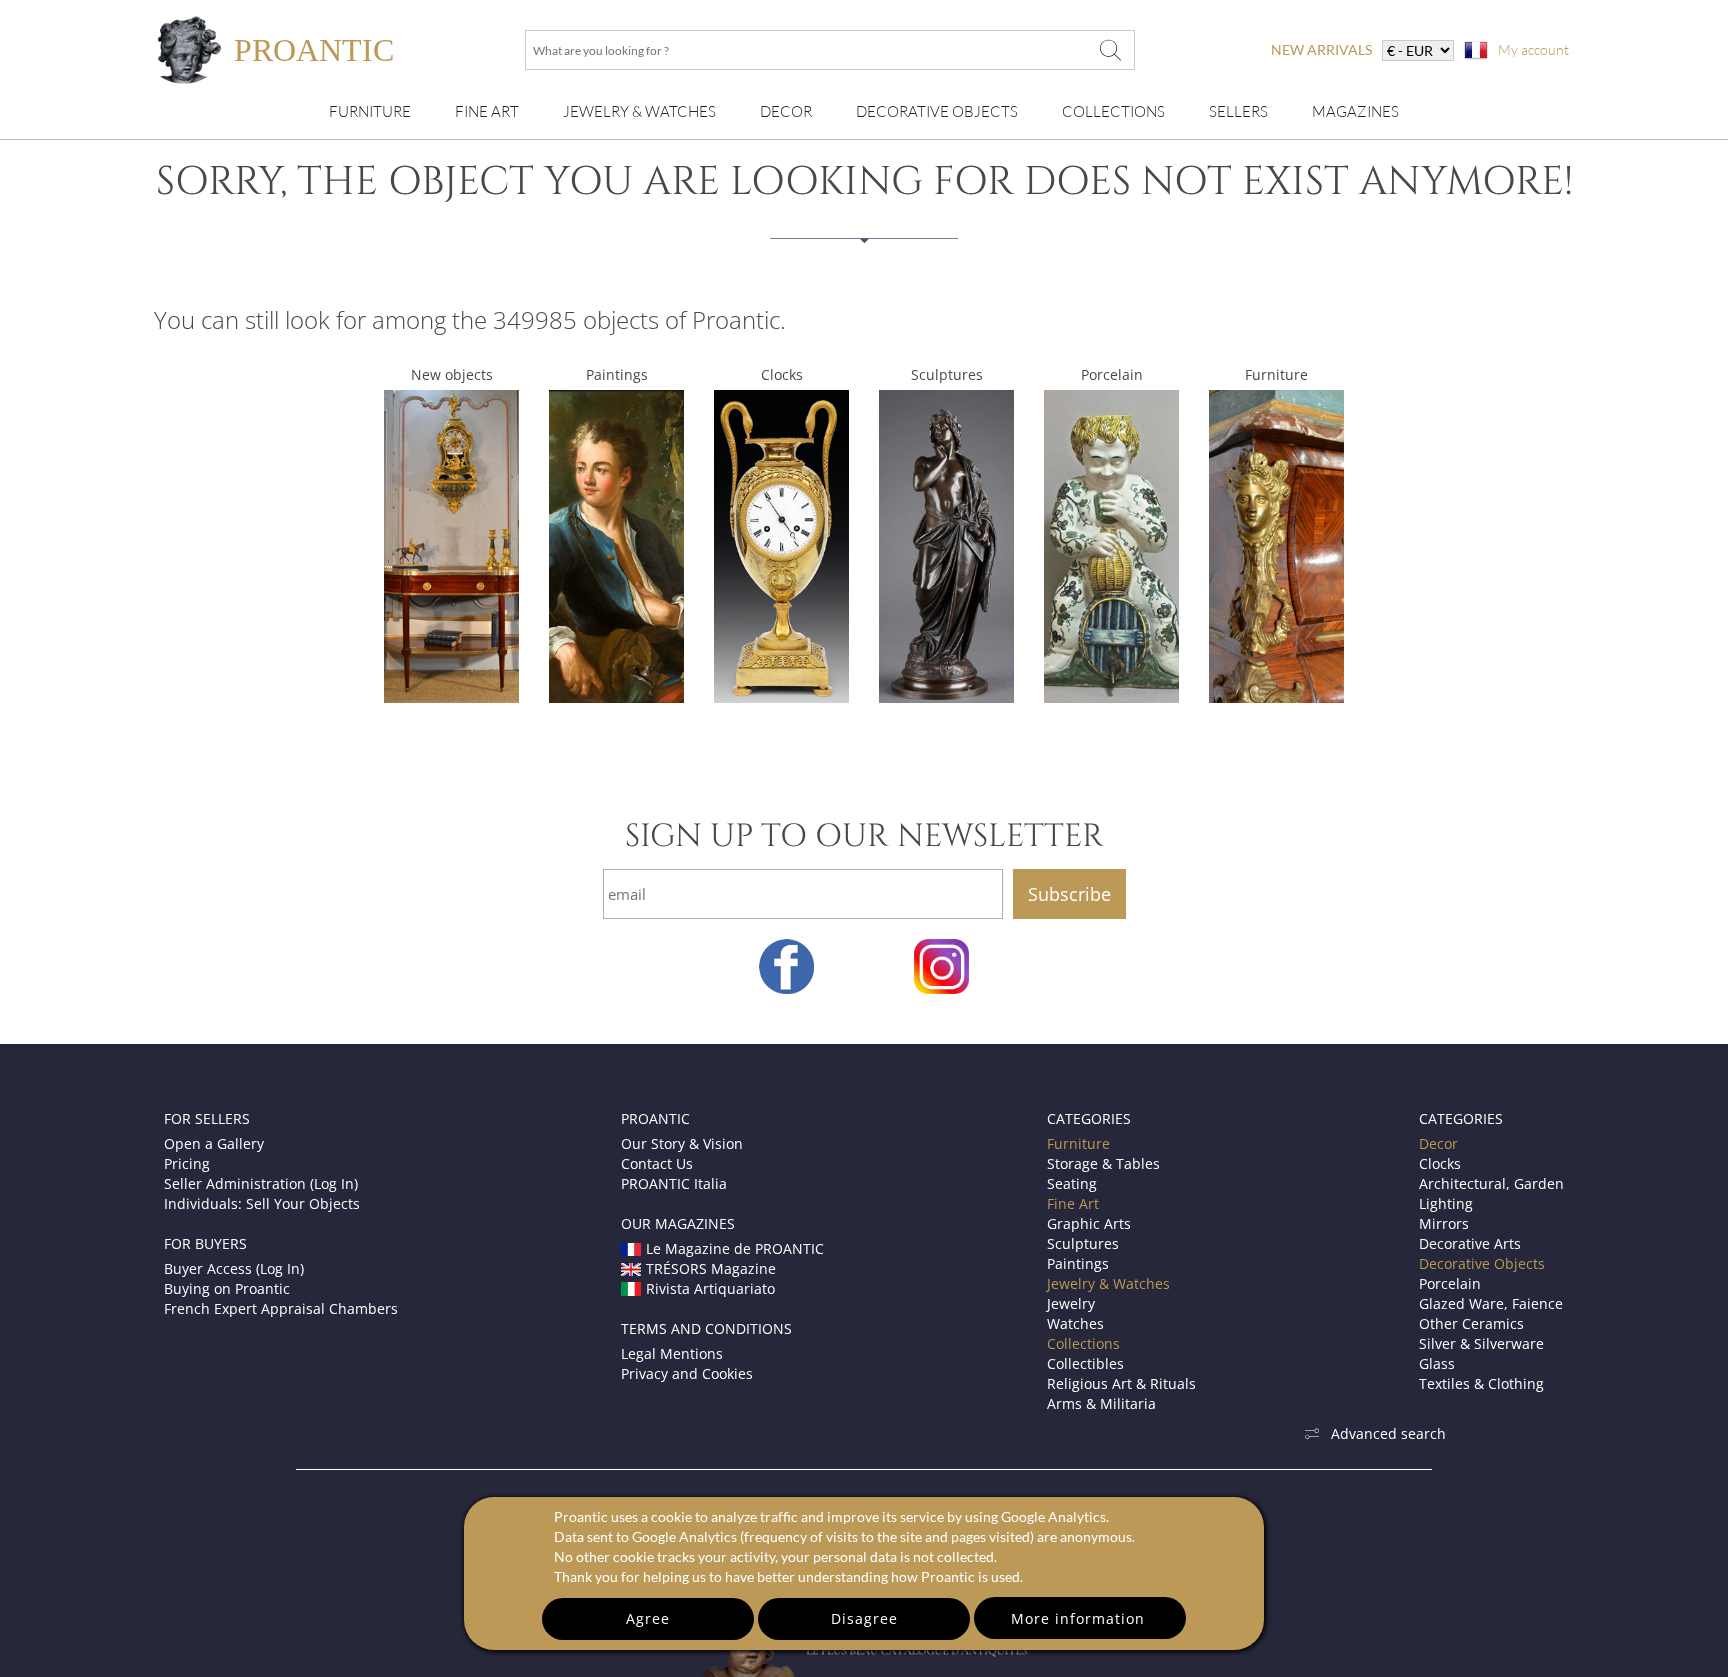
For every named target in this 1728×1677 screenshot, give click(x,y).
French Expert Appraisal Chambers (281, 1308)
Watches (1075, 1323)
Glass (1437, 1363)
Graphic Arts (1089, 1223)
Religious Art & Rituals (1121, 1383)
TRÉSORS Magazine (711, 1268)
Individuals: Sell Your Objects (262, 1203)
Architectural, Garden (1491, 1183)
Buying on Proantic (227, 1288)
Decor (786, 111)
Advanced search (1388, 1433)
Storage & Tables (1103, 1163)
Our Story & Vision (682, 1143)
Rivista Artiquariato (710, 1288)
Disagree (864, 1618)
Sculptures (947, 374)
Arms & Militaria (1101, 1403)
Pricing (187, 1163)
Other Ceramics (1471, 1323)
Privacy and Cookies (687, 1373)
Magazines (1355, 111)
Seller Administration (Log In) (261, 1183)
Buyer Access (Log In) (234, 1268)
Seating (1072, 1183)
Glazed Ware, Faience (1491, 1303)
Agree (648, 1618)
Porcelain (1112, 374)
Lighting (1446, 1203)
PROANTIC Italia (674, 1183)
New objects (452, 374)
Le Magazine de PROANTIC (735, 1248)
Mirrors (1444, 1223)
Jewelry (1071, 1303)
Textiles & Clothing (1481, 1383)
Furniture (370, 111)
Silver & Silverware (1481, 1343)
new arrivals (1321, 49)
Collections (1113, 111)
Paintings (617, 374)
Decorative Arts (1470, 1243)
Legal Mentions (672, 1353)
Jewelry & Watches (639, 111)
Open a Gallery (214, 1143)
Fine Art (487, 111)
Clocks (782, 374)
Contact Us (657, 1163)
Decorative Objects (937, 111)
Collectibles (1085, 1363)
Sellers (1238, 111)
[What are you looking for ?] (1110, 50)
